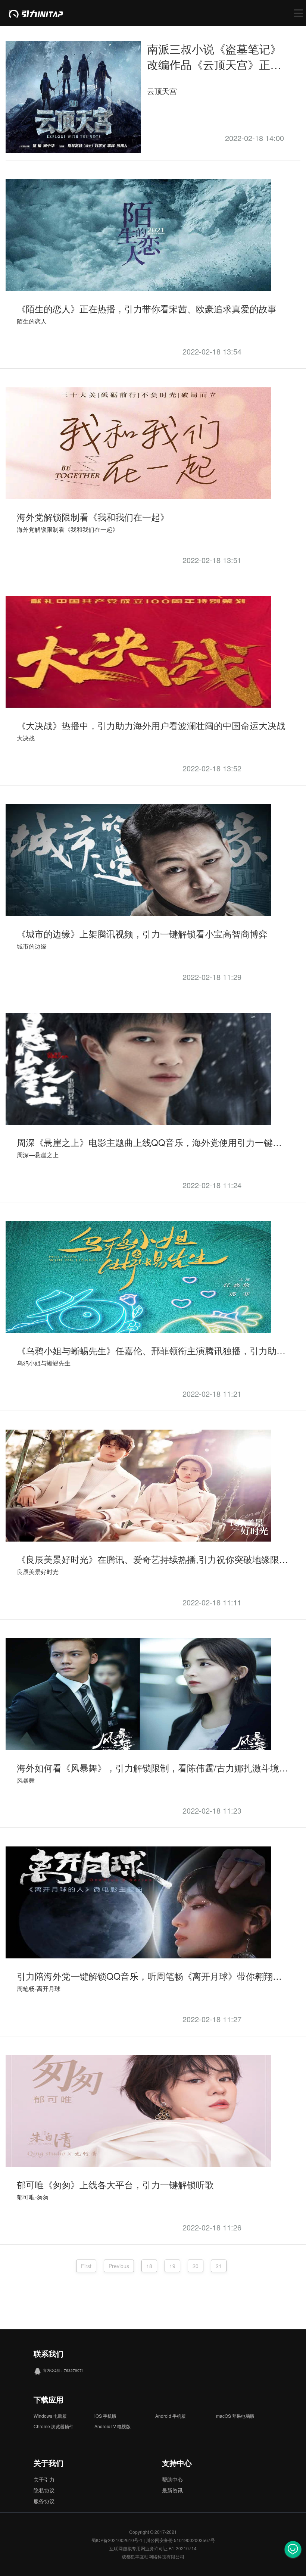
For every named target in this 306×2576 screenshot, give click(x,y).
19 (172, 2266)
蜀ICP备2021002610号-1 (117, 2540)
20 (196, 2266)
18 (149, 2266)
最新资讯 (172, 2490)
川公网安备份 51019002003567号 (180, 2540)
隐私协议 (44, 2490)
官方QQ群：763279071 (63, 2370)
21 (219, 2266)
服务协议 (44, 2501)
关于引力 (44, 2479)
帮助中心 (172, 2479)
